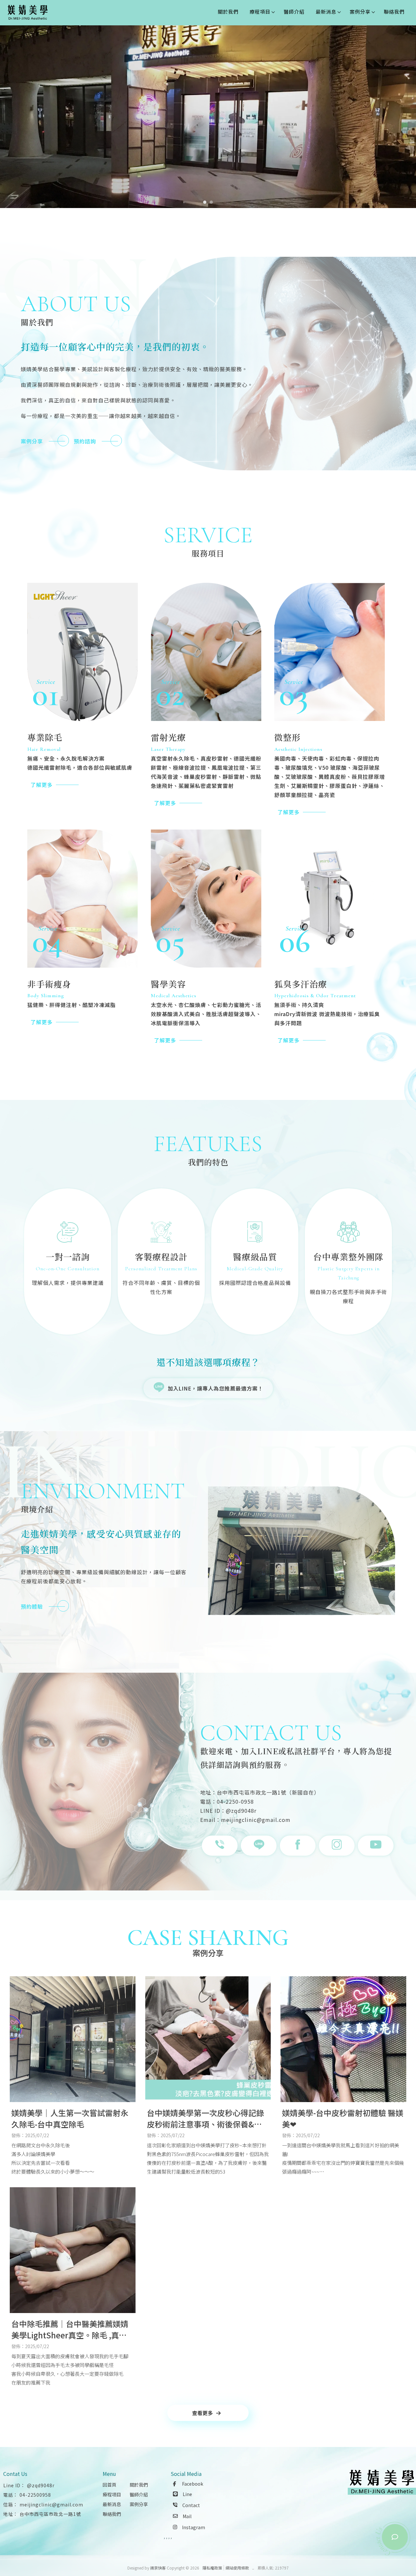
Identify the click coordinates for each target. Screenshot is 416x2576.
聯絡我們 (394, 12)
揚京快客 (158, 2568)
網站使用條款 (237, 2568)
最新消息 (326, 12)
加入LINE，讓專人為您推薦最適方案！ (215, 1388)
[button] (205, 202)
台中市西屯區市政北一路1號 (50, 2514)
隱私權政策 (212, 2568)
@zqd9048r (41, 2485)
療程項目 (260, 12)
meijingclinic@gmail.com (51, 2504)
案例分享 (360, 12)
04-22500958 (35, 2495)
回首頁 (110, 2485)
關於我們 (228, 12)
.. (253, 2568)
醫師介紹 (294, 12)
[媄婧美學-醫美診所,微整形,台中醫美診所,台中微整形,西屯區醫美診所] (28, 13)
